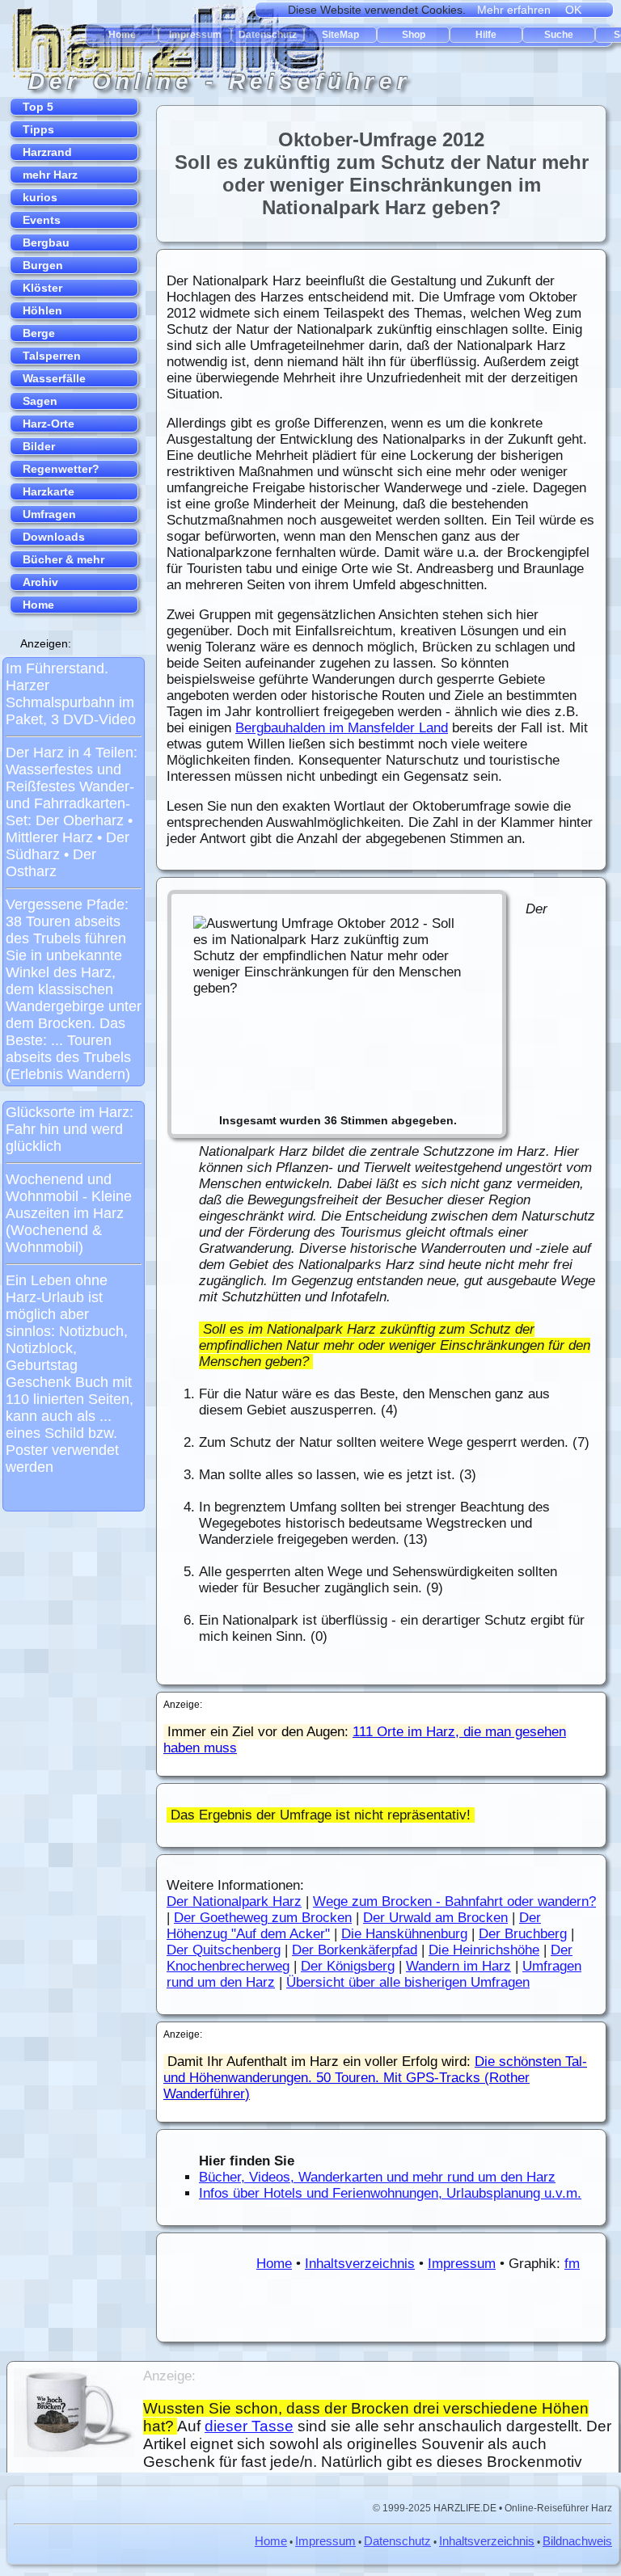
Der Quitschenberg (224, 1950)
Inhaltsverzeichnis (360, 2264)
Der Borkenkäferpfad (355, 1950)
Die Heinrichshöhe (484, 1950)
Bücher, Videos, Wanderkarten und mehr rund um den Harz (377, 2177)
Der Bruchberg (523, 1934)
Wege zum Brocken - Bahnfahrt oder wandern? (454, 1901)
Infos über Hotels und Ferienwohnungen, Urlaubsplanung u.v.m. (390, 2193)
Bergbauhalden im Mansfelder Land (342, 728)
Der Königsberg (348, 1966)
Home (274, 2264)
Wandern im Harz (458, 1966)
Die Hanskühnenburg (404, 1934)
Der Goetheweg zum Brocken (263, 1918)
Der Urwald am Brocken (435, 1918)
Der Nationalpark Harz (234, 1901)
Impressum (462, 2264)
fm (572, 2264)
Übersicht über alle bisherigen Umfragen (408, 1982)
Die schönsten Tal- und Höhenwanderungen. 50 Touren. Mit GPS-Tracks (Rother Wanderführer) (375, 2078)
